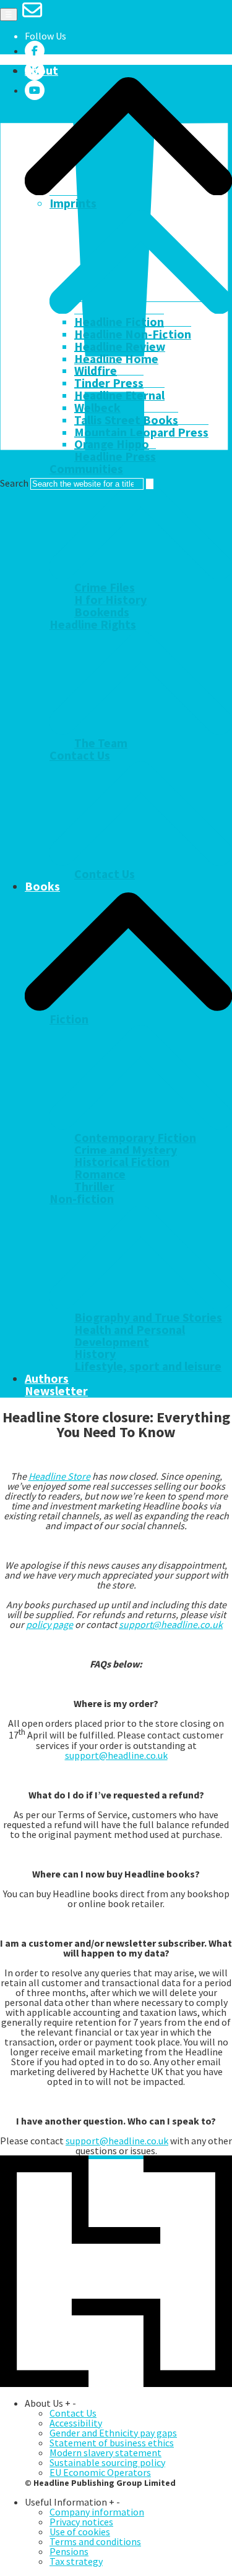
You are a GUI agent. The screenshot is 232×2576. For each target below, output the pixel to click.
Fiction (69, 1019)
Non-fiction (82, 1199)
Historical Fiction (122, 1162)
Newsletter (56, 1391)
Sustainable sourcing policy (107, 2462)
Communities (86, 469)
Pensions (69, 2551)
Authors (47, 1378)
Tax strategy (76, 2561)
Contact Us (80, 755)
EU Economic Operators (100, 2472)
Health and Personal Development (130, 1336)
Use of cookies (80, 2532)
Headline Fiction (119, 322)
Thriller (94, 1186)
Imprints (73, 203)
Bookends (102, 612)
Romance (100, 1174)
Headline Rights (93, 624)
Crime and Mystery (126, 1150)
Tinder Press (109, 383)
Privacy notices (81, 2522)
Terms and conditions (95, 2541)
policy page (49, 1624)
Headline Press (115, 456)
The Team (101, 743)
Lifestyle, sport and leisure (148, 1366)
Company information (97, 2512)
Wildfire (96, 371)
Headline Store (59, 1476)
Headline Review (120, 346)
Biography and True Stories (148, 1317)
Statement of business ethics (112, 2443)
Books (42, 886)
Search (14, 483)
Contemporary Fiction (135, 1138)
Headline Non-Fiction (133, 334)
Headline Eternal (119, 395)
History (95, 1354)
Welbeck (97, 408)
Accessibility (76, 2423)
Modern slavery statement (105, 2452)
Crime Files (105, 587)
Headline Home (116, 359)
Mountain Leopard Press (141, 432)
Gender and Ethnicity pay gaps (113, 2433)
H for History (110, 600)
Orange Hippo (112, 444)
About (41, 70)
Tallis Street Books (126, 420)
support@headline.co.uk (171, 1624)
